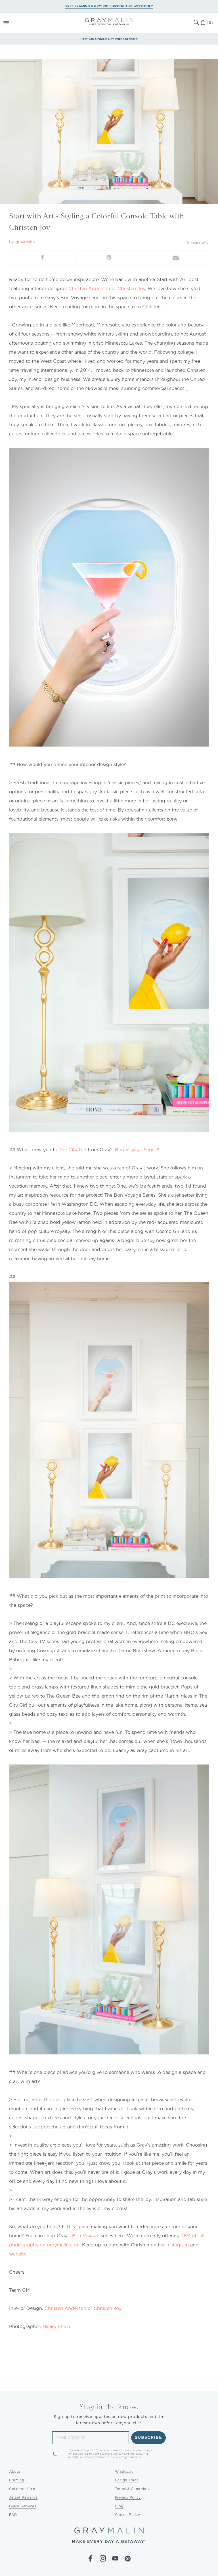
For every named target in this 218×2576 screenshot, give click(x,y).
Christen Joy (131, 289)
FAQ (13, 2515)
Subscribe (149, 2438)
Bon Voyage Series (136, 1150)
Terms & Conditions (133, 2489)
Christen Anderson (89, 289)
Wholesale (124, 2471)
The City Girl (73, 1150)
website (18, 2254)
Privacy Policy (128, 2497)
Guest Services (23, 2506)
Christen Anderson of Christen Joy (83, 2308)
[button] (12, 23)
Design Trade (127, 2480)
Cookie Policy (128, 2515)
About (15, 2471)
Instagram (178, 2245)
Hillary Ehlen (56, 2327)
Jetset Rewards (23, 2497)
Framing (17, 2480)
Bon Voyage (86, 2236)
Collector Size (22, 2489)
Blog (119, 2506)
